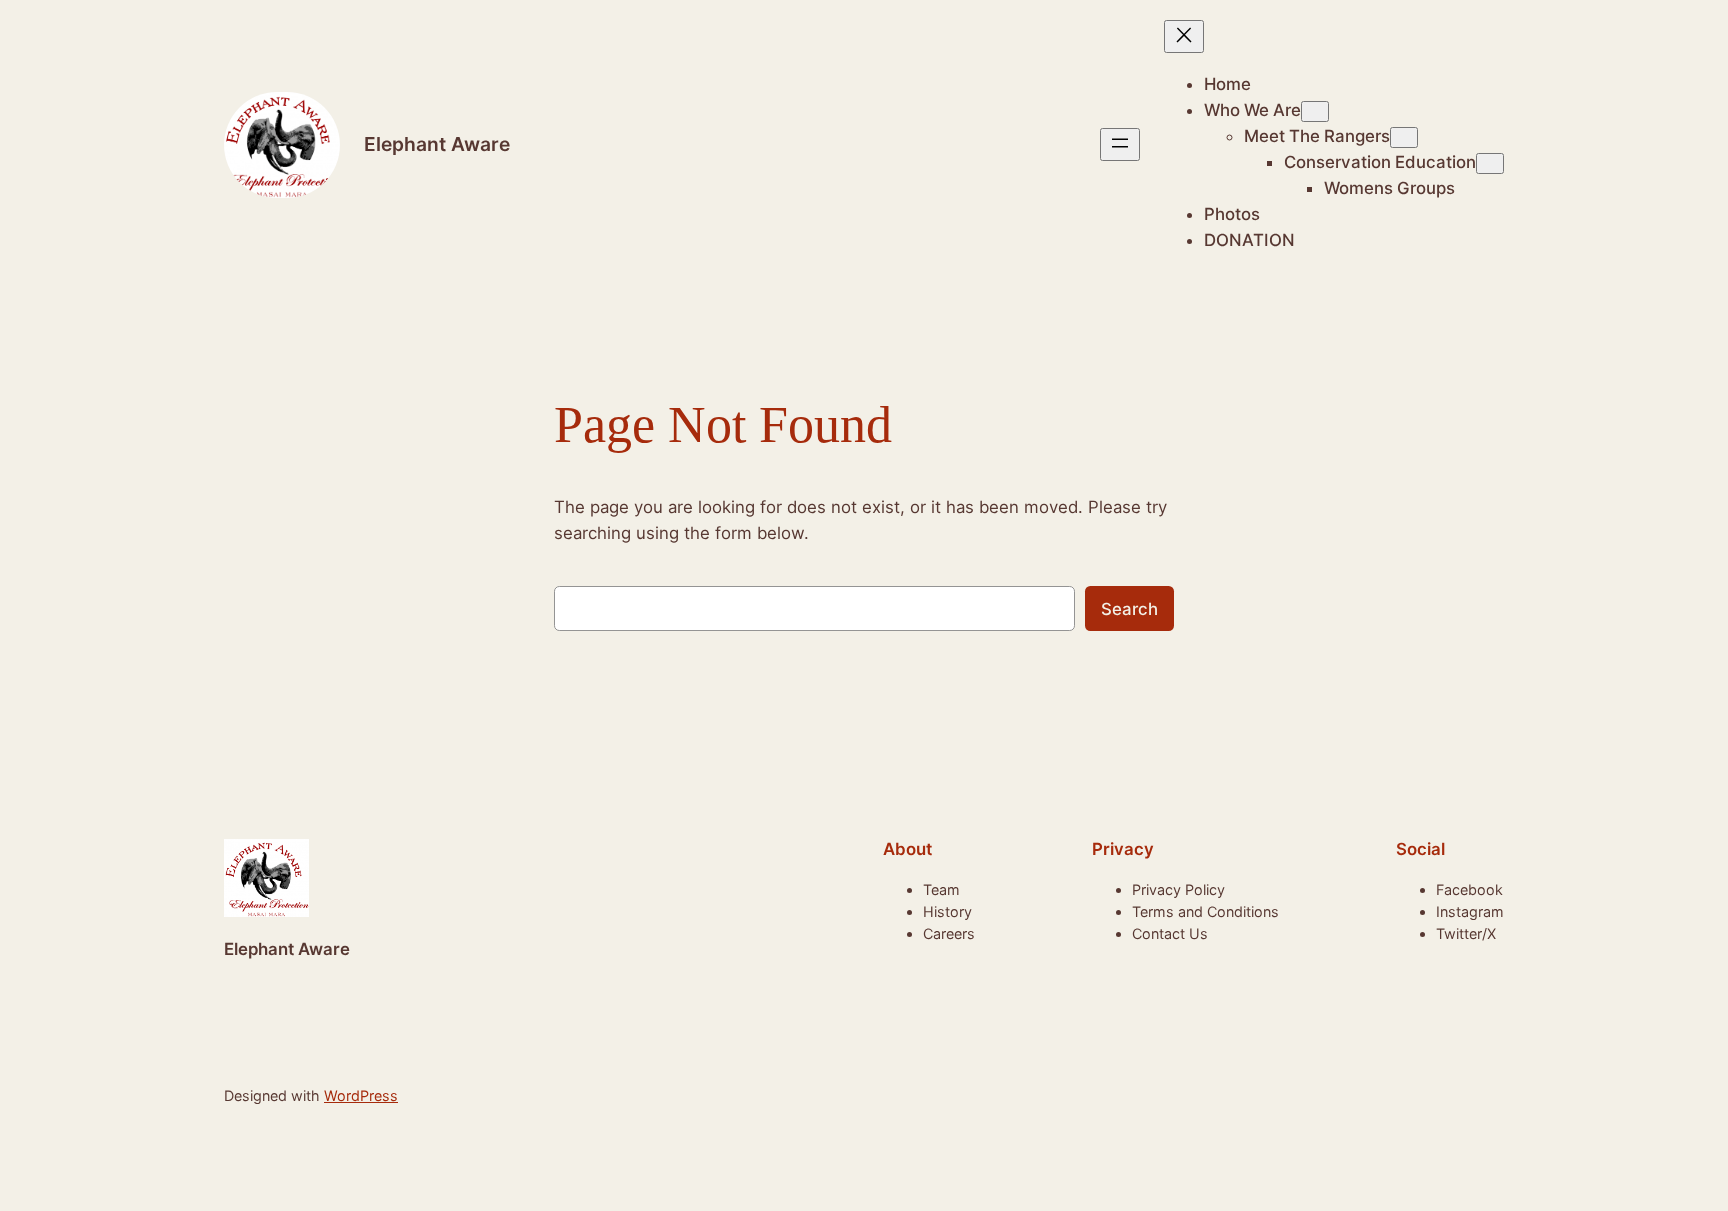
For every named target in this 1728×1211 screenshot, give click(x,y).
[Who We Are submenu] (1315, 111)
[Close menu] (1184, 36)
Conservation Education (1380, 162)
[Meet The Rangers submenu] (1404, 137)
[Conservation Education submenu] (1490, 163)
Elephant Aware (437, 144)
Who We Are (1252, 110)
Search (1129, 609)
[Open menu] (1120, 144)
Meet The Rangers (1317, 136)
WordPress (361, 1095)
